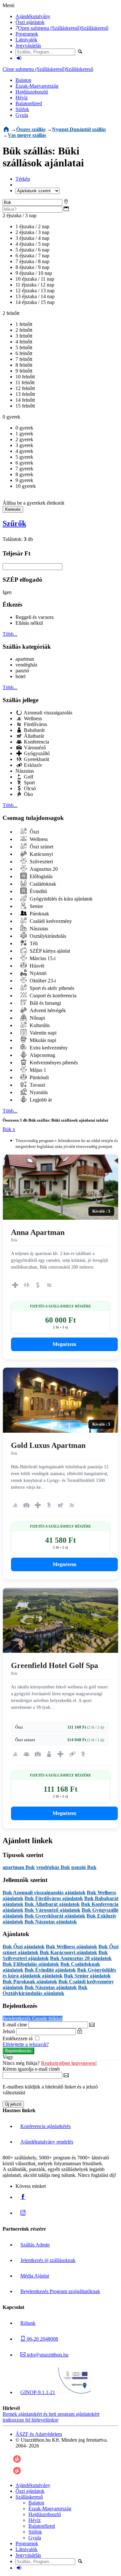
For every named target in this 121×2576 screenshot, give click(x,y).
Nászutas (25, 771)
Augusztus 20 (43, 869)
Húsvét (36, 966)
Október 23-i (42, 981)
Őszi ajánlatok (30, 22)
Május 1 (37, 1070)
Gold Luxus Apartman (48, 1445)
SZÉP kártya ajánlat (49, 951)
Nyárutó (37, 973)
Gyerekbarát (36, 759)
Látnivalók (26, 40)
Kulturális (39, 1025)
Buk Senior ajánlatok (87, 1976)
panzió (22, 671)
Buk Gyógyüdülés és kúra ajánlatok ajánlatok (59, 1973)
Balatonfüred (29, 103)
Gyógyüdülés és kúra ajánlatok (60, 899)
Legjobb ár (40, 1100)
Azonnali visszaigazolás (47, 713)
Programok (27, 34)
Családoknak (42, 884)
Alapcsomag (42, 1055)
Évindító (38, 891)
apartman (25, 659)
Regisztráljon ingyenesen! (69, 2063)
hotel (20, 676)
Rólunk (28, 2323)
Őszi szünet (41, 847)
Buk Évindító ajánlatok (50, 1970)
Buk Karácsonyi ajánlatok (68, 1952)
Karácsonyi (41, 854)
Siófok (22, 109)
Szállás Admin (35, 2245)
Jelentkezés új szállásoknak (48, 2260)
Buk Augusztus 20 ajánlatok (81, 1958)
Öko (28, 794)
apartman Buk (19, 1867)
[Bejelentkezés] (19, 58)
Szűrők (14, 523)
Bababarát (34, 730)
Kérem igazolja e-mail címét (31, 2069)
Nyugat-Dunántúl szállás (79, 129)
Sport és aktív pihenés (51, 988)
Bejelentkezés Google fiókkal (33, 2018)
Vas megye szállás (27, 135)
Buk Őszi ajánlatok (24, 1947)
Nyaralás (38, 1092)
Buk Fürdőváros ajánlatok (54, 1898)
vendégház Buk (53, 1867)
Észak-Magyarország (37, 86)
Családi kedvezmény (50, 921)
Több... (10, 634)
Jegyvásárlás (28, 45)
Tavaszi (37, 1085)
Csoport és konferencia (52, 996)
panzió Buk (84, 1867)
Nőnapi (37, 1018)
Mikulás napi (42, 1040)
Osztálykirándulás (47, 936)
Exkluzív (32, 765)
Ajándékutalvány (33, 16)
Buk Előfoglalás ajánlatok (31, 1964)
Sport (29, 783)
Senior (36, 906)
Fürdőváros (35, 724)
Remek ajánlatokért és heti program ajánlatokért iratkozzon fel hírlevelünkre (51, 2417)
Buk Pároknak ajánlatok (30, 1982)
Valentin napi (42, 1033)
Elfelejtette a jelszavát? (26, 2044)
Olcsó (29, 788)
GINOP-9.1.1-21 (38, 2392)
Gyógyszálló (36, 753)
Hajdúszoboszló (32, 92)
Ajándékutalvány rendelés (47, 2142)
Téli (33, 943)
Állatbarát (33, 736)
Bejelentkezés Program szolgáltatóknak (60, 2291)
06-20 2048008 (42, 2339)
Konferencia (36, 742)
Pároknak (39, 914)
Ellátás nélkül (29, 623)
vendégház (26, 665)
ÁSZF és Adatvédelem (39, 2434)
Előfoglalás (40, 876)
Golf (28, 777)
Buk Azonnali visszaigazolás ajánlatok (44, 1893)
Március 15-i (42, 958)
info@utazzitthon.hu (47, 2355)
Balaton (23, 80)
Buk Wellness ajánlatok (71, 1947)
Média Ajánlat (35, 2276)
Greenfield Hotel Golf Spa (55, 1665)
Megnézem (64, 1344)
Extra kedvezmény (48, 1048)
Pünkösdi (39, 1077)
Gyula (22, 115)
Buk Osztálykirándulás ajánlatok (45, 1990)
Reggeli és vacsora (35, 617)
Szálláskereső (95, 28)
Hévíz (22, 98)
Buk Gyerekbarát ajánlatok (55, 1916)
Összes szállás (31, 129)
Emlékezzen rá (18, 2038)
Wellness (32, 718)
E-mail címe (15, 2025)
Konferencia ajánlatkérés (45, 2126)
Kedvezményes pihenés (53, 1063)
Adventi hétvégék (47, 1010)
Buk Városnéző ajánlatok (52, 1910)
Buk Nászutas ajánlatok (51, 1922)
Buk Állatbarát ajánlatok (52, 1904)
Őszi (34, 832)
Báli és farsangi (45, 1003)
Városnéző (34, 748)
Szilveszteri (41, 862)
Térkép (23, 179)
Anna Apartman (38, 1232)
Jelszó (9, 2031)
